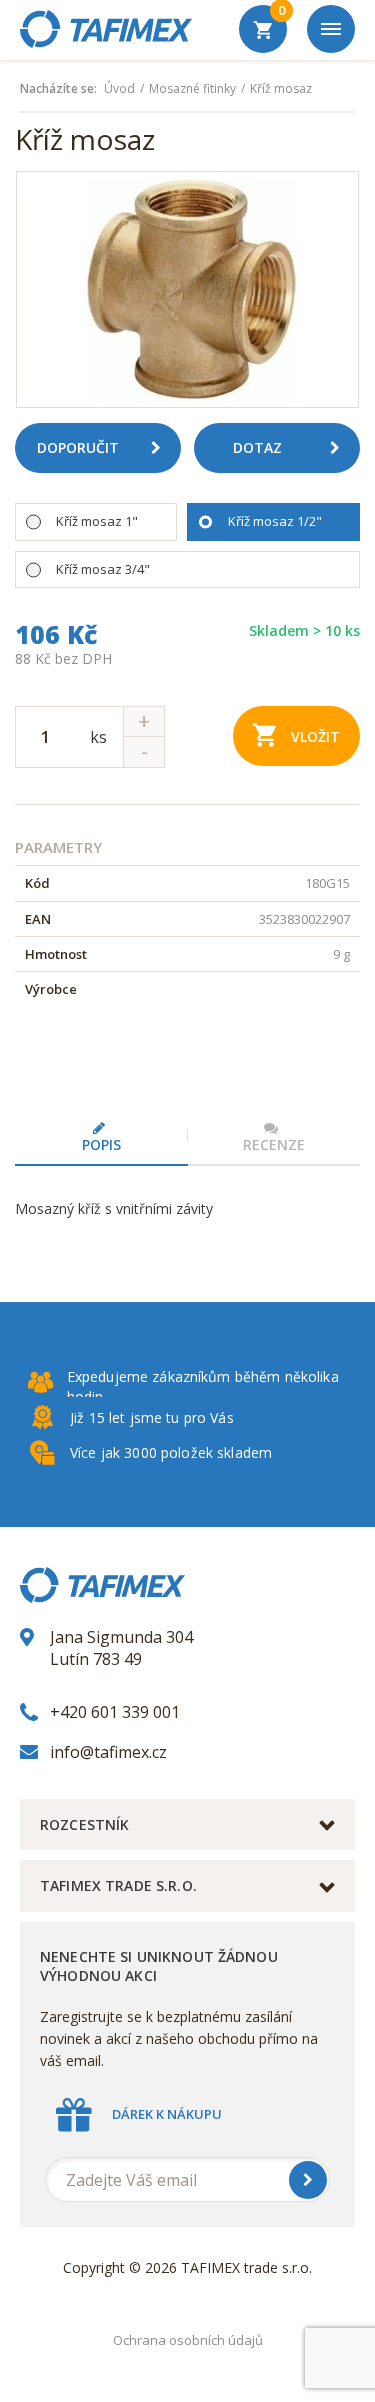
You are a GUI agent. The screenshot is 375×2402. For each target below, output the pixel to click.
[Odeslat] (308, 2180)
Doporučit (78, 447)
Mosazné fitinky (192, 89)
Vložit (315, 736)
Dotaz (257, 447)
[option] (187, 289)
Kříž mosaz (281, 89)
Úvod (119, 89)
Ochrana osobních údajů (188, 2340)
